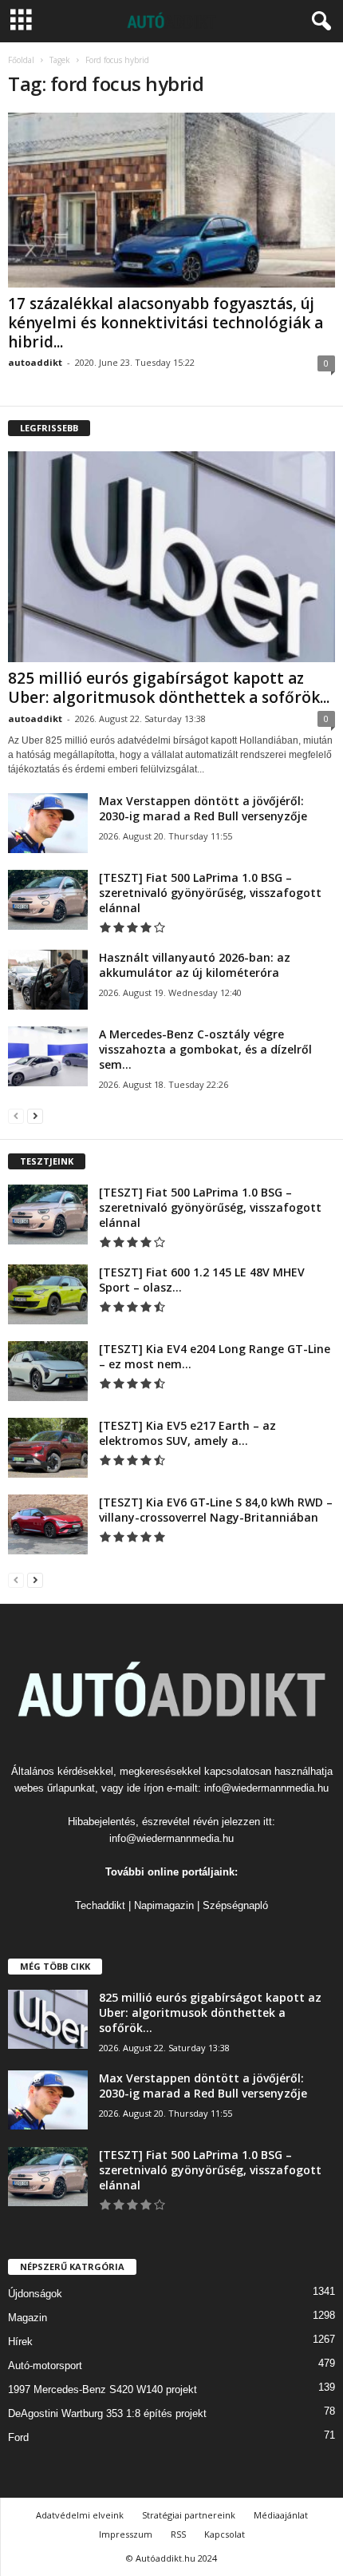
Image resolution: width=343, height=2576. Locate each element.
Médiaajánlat (281, 2515)
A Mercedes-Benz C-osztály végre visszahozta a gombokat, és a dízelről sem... (205, 1049)
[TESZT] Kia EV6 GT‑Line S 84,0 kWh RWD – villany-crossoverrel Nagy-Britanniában (216, 1510)
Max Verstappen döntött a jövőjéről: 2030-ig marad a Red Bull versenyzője (203, 808)
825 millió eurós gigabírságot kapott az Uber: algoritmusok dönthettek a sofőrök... (169, 688)
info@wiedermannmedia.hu (266, 1788)
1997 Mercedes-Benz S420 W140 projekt (103, 2389)
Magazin (28, 2318)
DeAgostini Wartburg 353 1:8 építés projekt (107, 2413)
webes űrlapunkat (55, 1788)
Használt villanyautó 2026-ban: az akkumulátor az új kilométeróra (195, 965)
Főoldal (21, 60)
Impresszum (126, 2534)
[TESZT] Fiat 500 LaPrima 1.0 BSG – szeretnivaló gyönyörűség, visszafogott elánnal (210, 893)
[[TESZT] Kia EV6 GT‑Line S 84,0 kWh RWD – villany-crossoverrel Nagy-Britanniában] (48, 1524)
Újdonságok (35, 2294)
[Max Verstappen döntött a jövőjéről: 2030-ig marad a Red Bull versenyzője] (48, 823)
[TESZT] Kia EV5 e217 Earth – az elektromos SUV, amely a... (187, 1433)
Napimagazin (164, 1905)
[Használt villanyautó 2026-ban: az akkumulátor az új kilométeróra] (48, 980)
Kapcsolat (225, 2534)
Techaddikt (100, 1905)
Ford (18, 2437)
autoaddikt (35, 362)
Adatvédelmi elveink (80, 2515)
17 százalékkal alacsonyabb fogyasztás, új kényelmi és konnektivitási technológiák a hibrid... (166, 323)
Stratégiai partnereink (189, 2515)
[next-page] (35, 1115)
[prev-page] (16, 1115)
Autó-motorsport (45, 2366)
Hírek (20, 2342)
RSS (178, 2534)
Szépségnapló (235, 1905)
